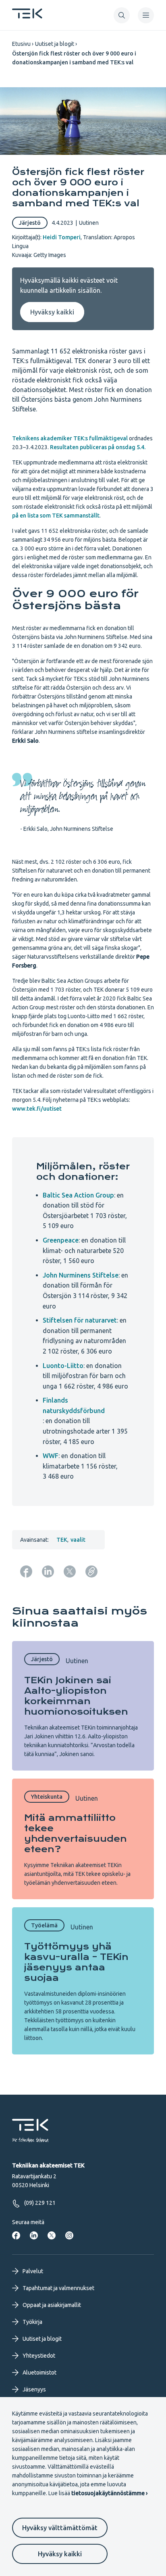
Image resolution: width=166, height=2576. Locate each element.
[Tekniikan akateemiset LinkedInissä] (34, 2235)
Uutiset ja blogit (55, 44)
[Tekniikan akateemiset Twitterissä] (52, 2235)
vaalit (78, 1540)
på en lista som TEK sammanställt (56, 516)
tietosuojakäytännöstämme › (109, 2493)
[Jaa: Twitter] (70, 1571)
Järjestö (30, 223)
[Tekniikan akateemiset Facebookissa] (16, 2235)
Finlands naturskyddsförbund (74, 1405)
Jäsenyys (34, 2389)
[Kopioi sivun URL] (91, 1571)
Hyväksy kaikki (60, 2554)
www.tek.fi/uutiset (37, 1109)
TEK (62, 1540)
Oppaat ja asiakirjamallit (52, 2305)
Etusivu (21, 44)
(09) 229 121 (40, 2203)
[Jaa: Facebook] (26, 1571)
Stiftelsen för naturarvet (80, 1320)
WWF (51, 1456)
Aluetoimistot (39, 2373)
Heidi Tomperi (62, 237)
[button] (122, 15)
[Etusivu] (27, 16)
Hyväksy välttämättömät (60, 2528)
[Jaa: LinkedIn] (48, 1571)
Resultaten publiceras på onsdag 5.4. (98, 447)
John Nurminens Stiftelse (81, 1275)
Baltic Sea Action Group (78, 1195)
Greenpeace (61, 1240)
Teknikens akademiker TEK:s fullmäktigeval (70, 438)
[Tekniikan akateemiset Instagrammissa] (69, 2235)
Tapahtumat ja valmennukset (58, 2288)
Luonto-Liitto (63, 1366)
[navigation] (146, 15)
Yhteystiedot (39, 2356)
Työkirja (32, 2322)
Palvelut (33, 2271)
